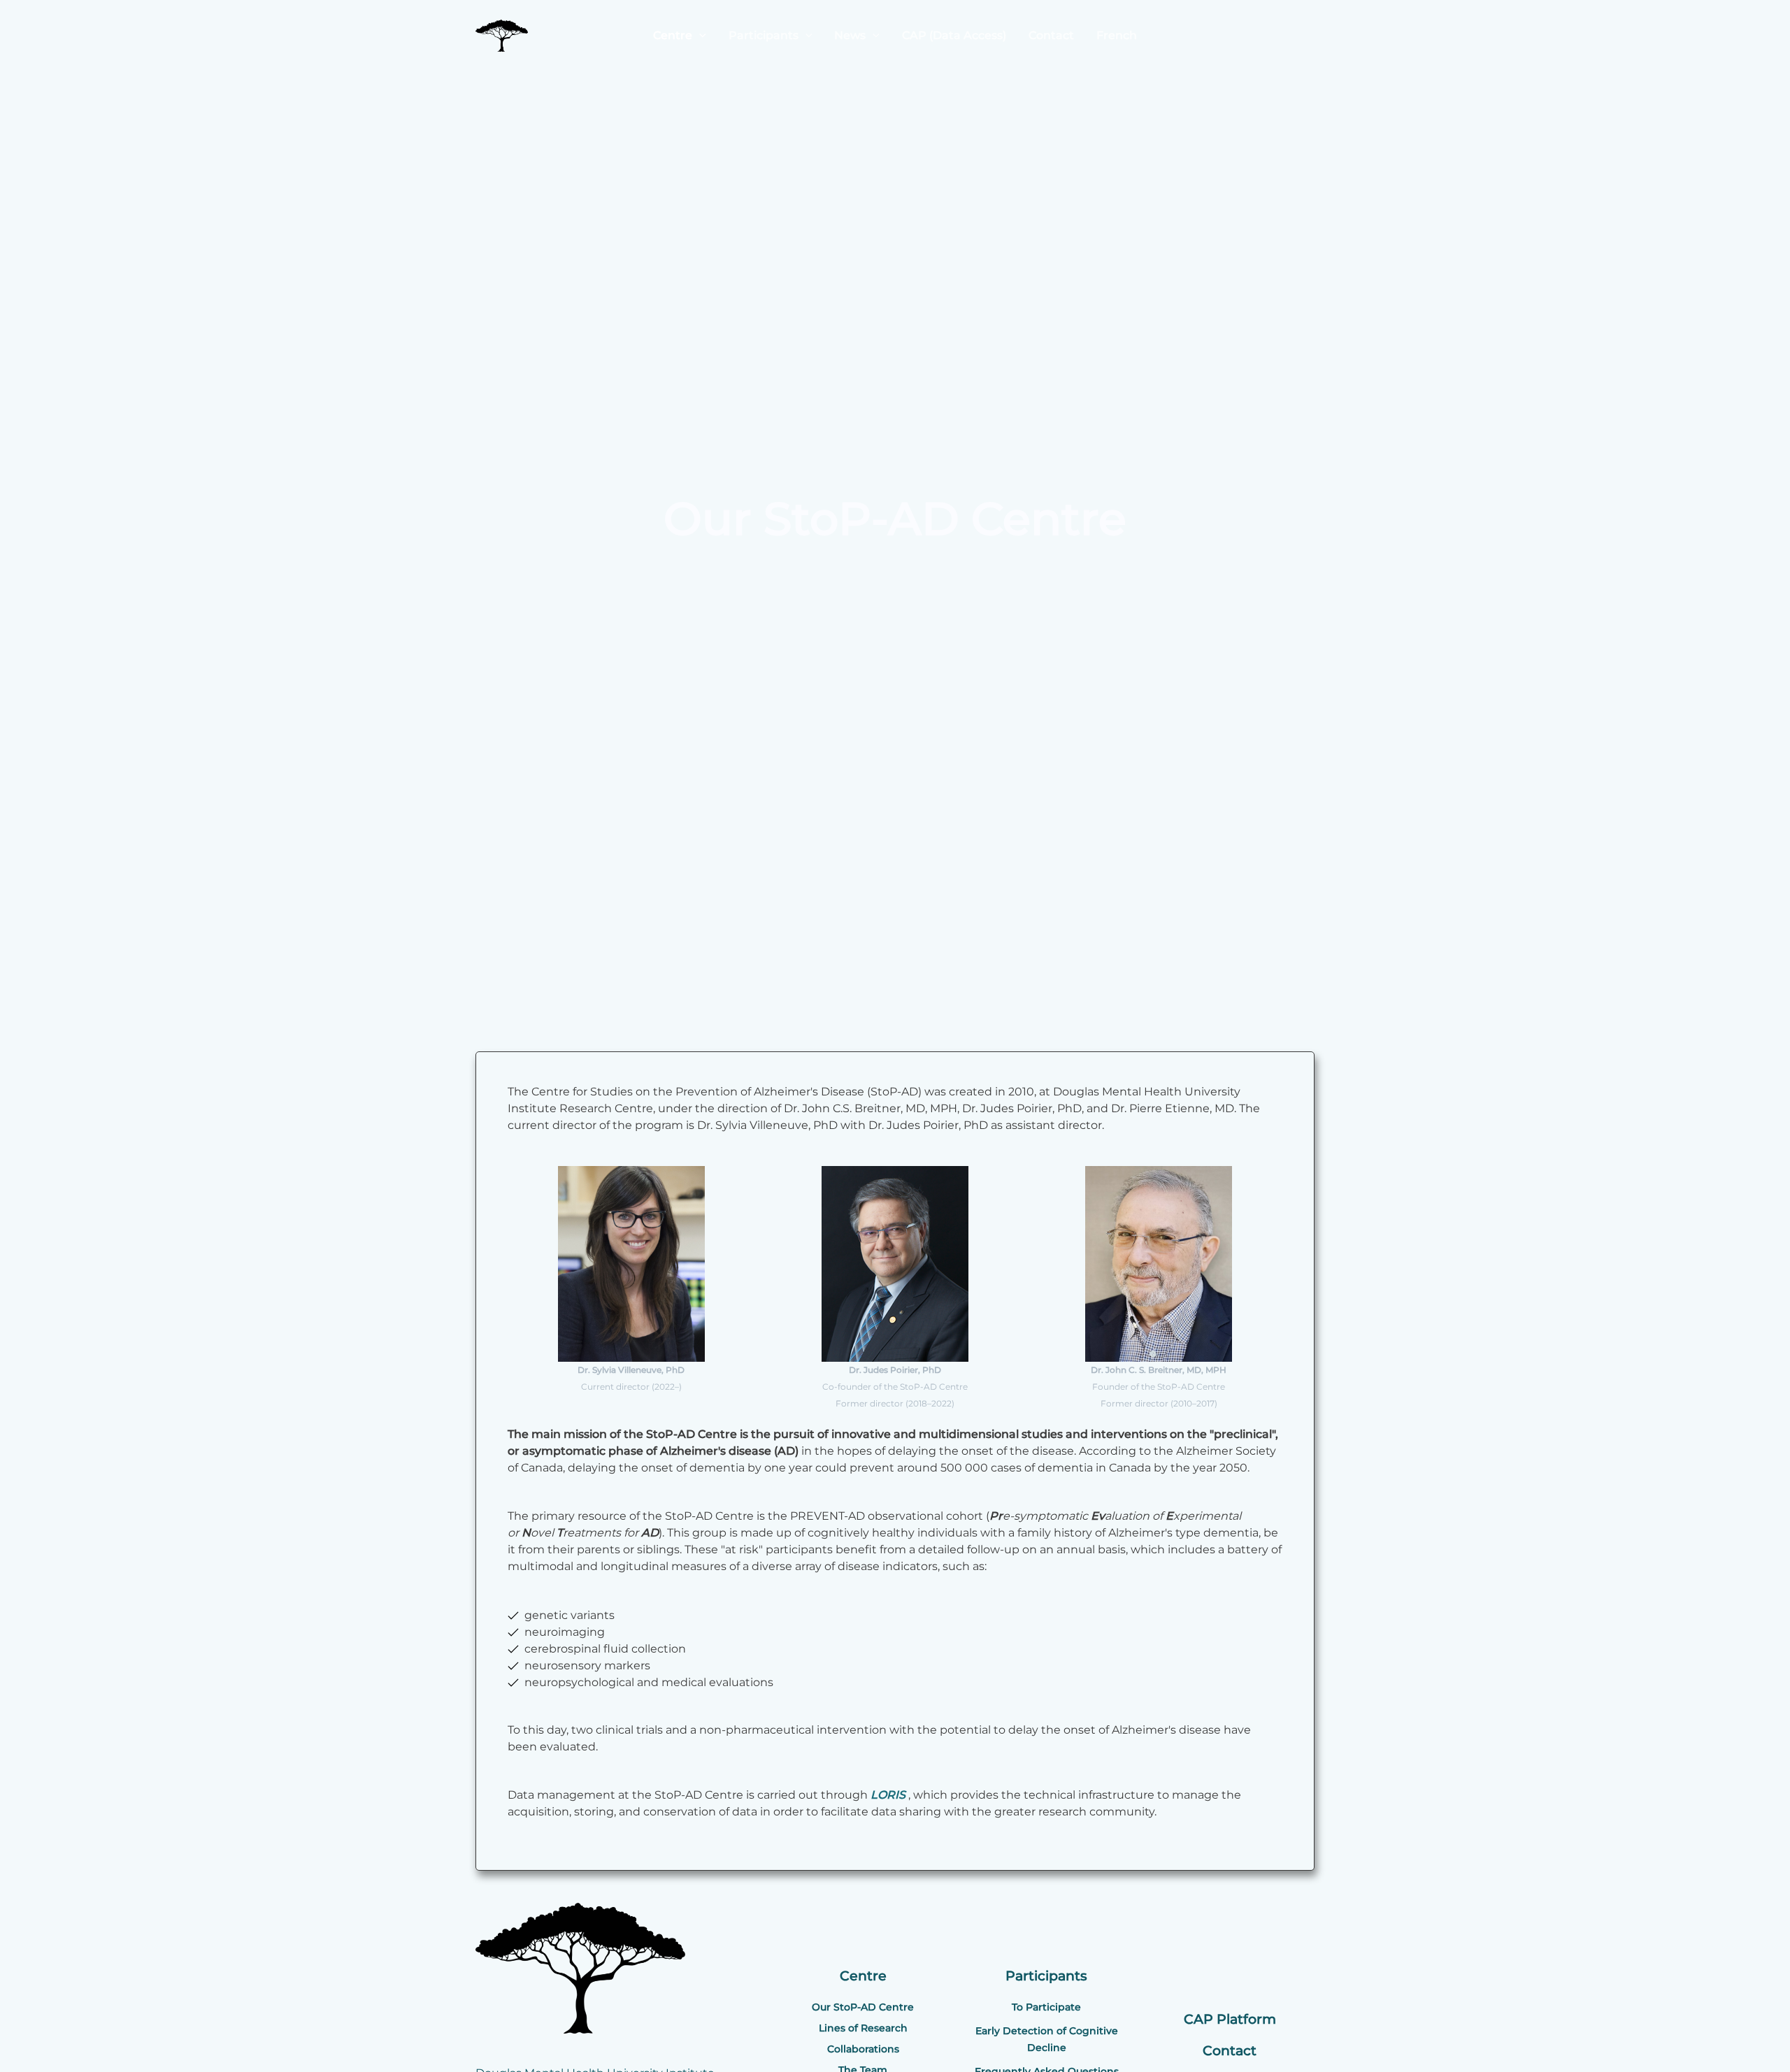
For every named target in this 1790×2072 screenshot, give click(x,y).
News (850, 35)
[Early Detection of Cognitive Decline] (1047, 2039)
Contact (1051, 35)
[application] (699, 35)
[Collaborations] (863, 2049)
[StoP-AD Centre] (502, 35)
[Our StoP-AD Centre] (863, 2007)
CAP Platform (1230, 2019)
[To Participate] (1046, 2007)
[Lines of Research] (863, 2028)
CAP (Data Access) (954, 35)
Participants (764, 35)
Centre (673, 35)
